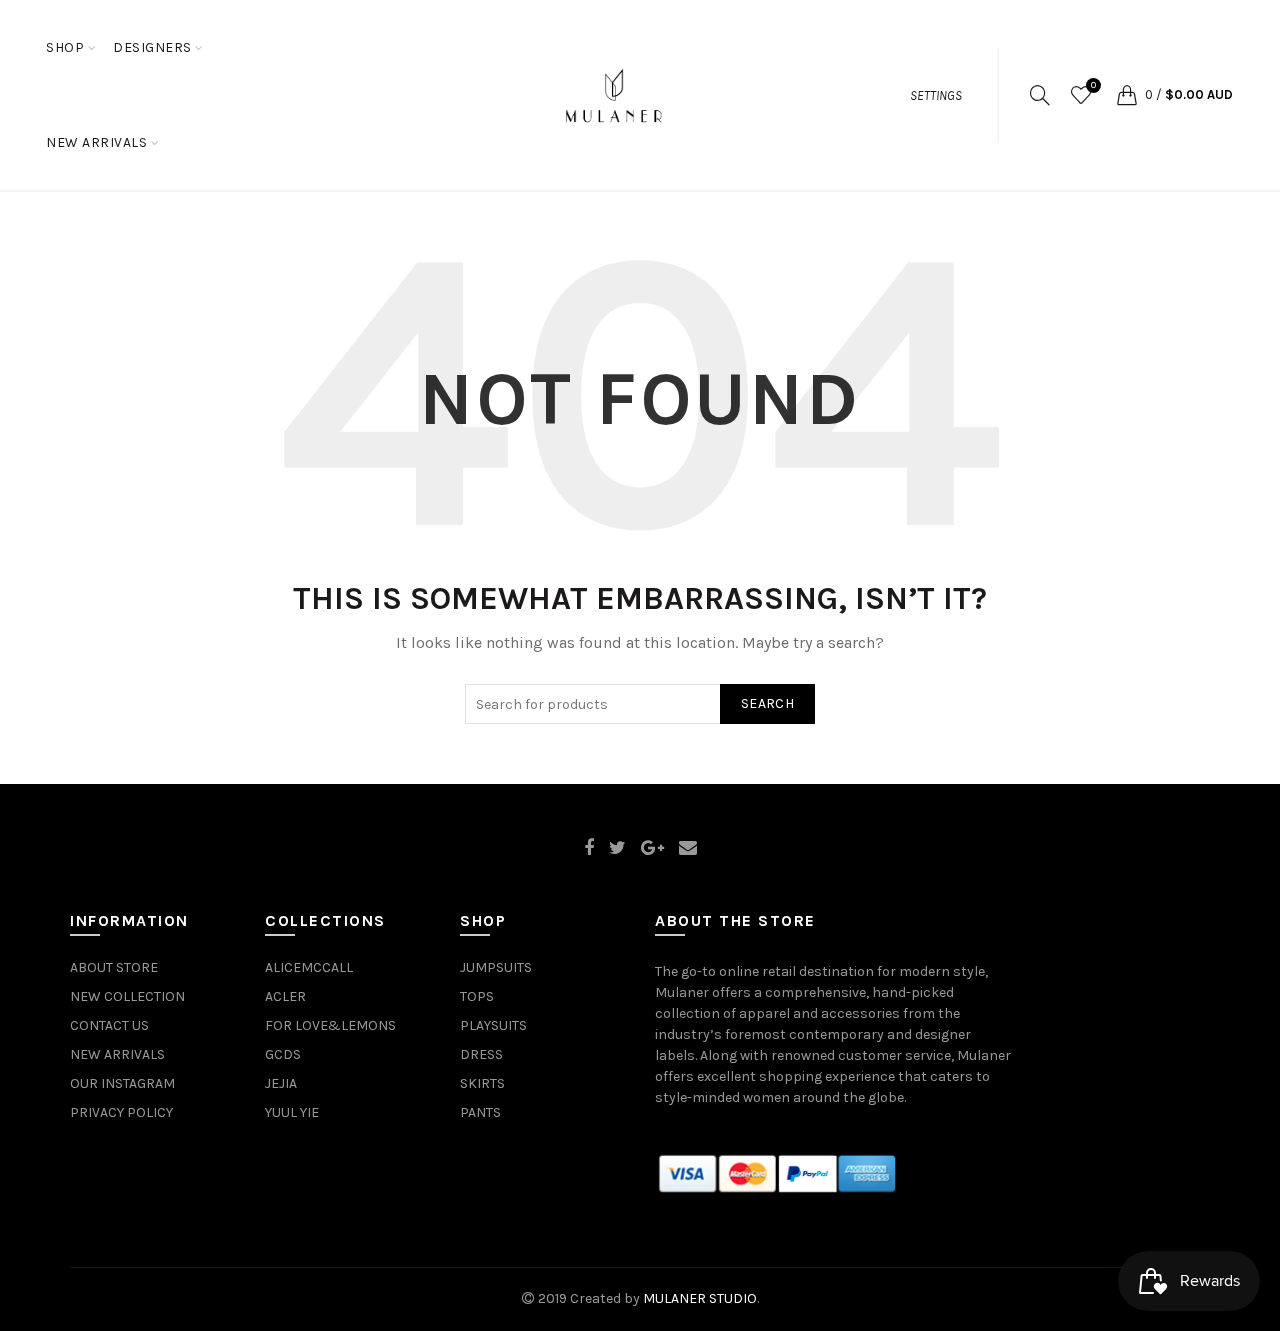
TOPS (477, 996)
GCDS (283, 1054)
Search (767, 703)
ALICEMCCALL (309, 967)
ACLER (285, 996)
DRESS (481, 1054)
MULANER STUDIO (700, 1298)
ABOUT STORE (114, 967)
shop (65, 47)
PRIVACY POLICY (121, 1112)
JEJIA (281, 1083)
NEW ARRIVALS (96, 142)
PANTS (480, 1112)
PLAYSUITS (493, 1025)
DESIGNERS (152, 47)
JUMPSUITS (496, 967)
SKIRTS (482, 1083)
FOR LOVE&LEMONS (330, 1025)
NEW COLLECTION (127, 996)
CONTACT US (109, 1025)
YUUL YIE (292, 1112)
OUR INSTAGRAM (122, 1083)
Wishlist (1093, 85)
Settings (936, 95)
